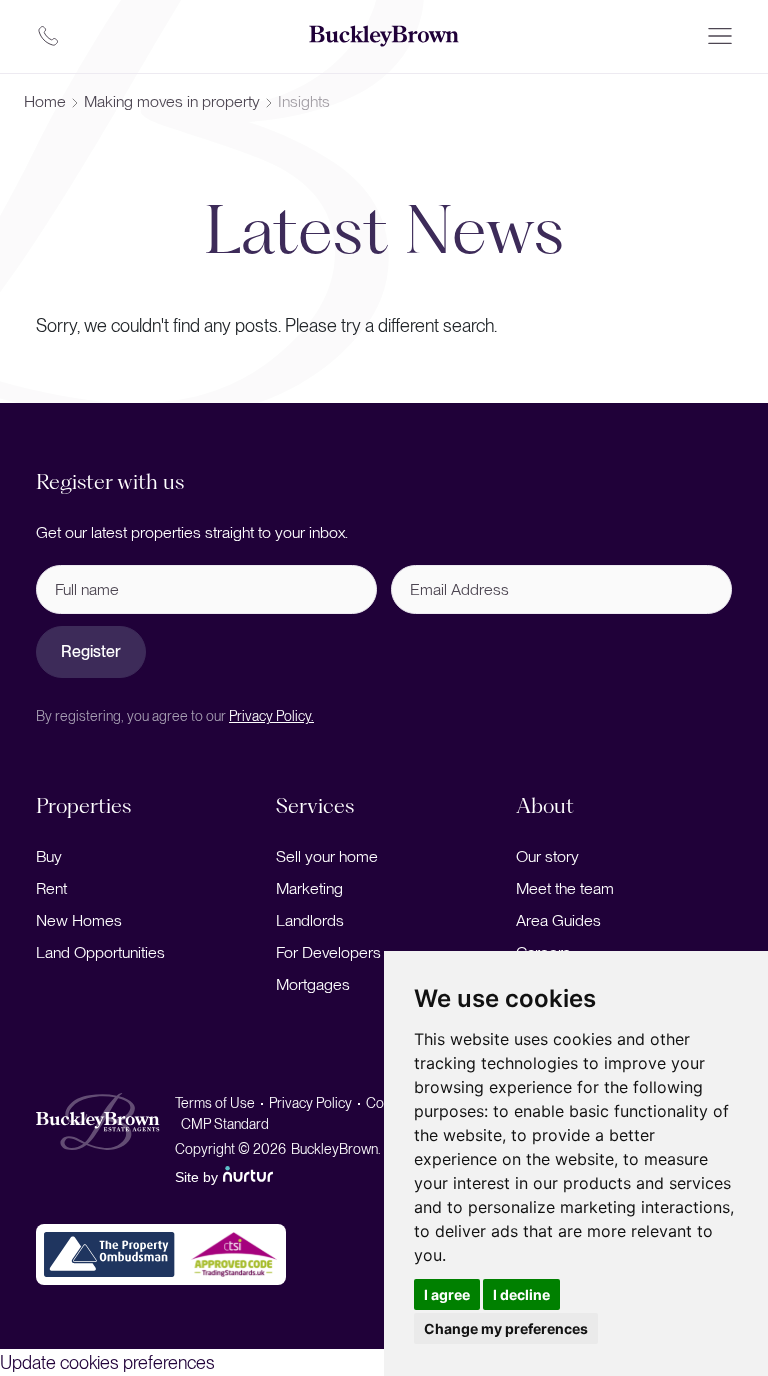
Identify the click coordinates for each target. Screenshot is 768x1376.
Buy (49, 856)
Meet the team (565, 888)
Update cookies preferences (107, 1362)
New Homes (79, 920)
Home (45, 101)
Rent (51, 888)
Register (91, 651)
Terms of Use (215, 1103)
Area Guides (558, 920)
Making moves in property (172, 101)
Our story (547, 856)
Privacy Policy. (271, 716)
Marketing (309, 888)
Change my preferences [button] (506, 1328)
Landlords (310, 920)
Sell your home (327, 856)
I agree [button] (447, 1294)
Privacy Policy (310, 1103)
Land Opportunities (100, 952)
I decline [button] (521, 1294)
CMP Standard (225, 1124)
